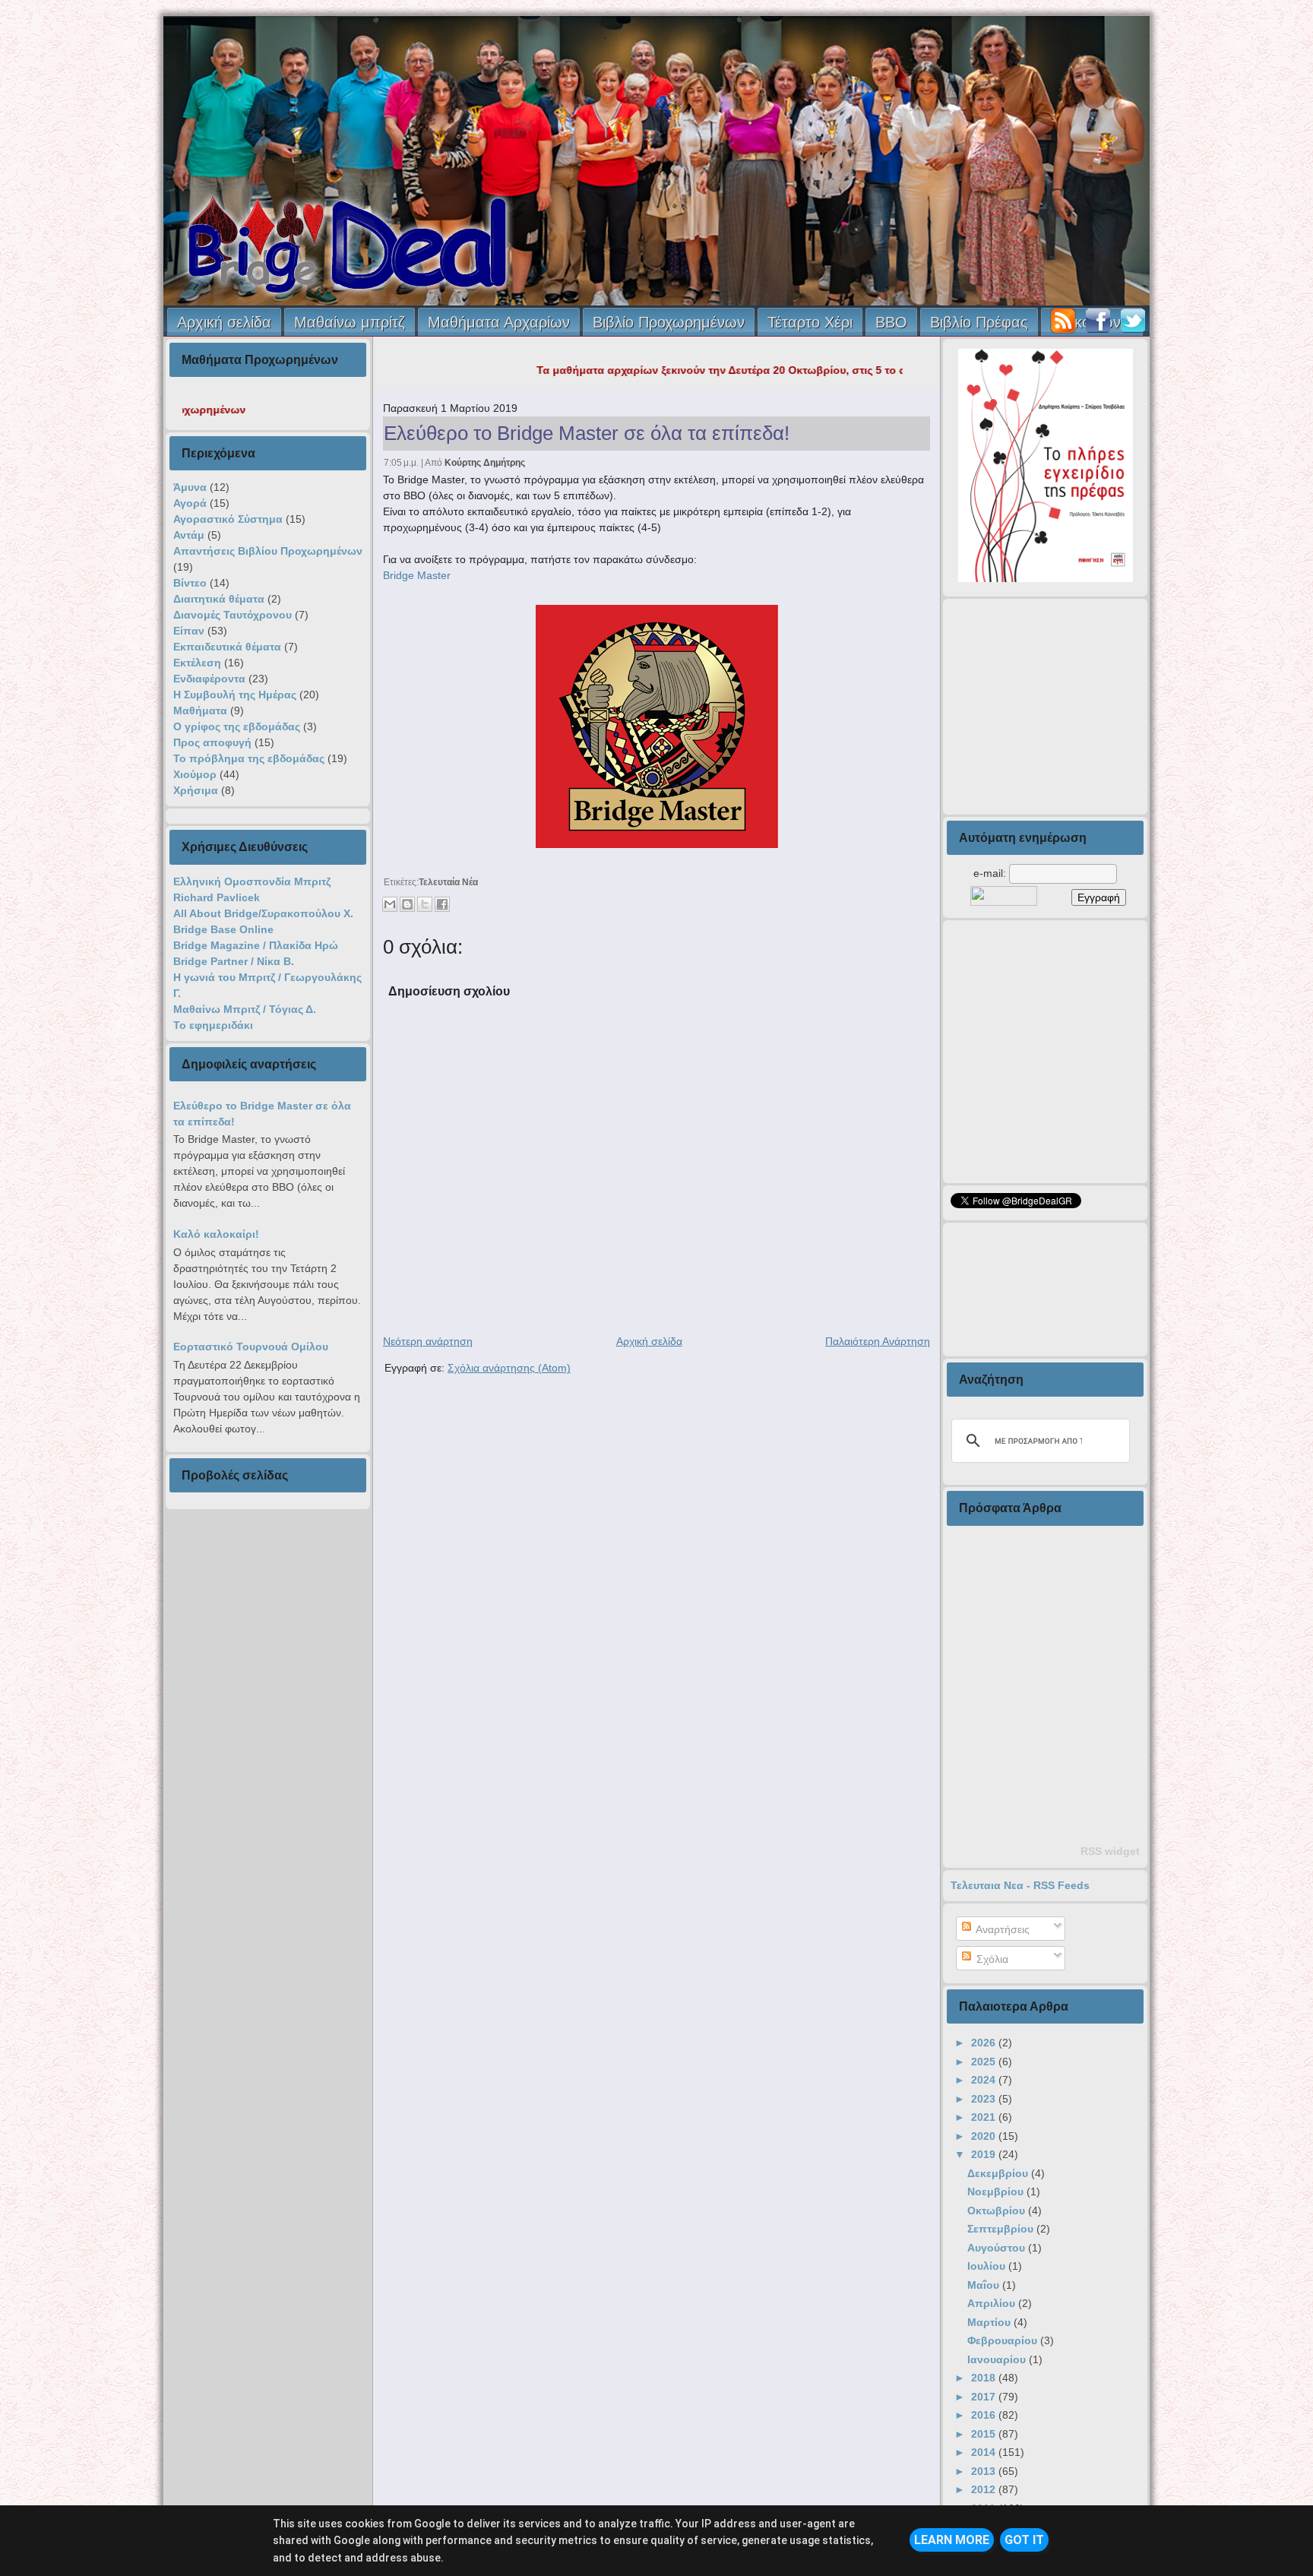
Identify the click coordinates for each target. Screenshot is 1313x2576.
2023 (985, 2099)
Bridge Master (417, 575)
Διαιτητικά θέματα (219, 599)
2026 (985, 2043)
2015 (985, 2434)
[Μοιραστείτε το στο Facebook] (442, 904)
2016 (985, 2415)
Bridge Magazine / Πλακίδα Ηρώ (256, 945)
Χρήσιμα (196, 790)
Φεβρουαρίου (1004, 2340)
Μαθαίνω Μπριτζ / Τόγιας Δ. (245, 1009)
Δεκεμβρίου (999, 2173)
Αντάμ (189, 535)
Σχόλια (991, 1959)
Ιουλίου (988, 2266)
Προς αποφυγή (212, 742)
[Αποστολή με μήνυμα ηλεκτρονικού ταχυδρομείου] (390, 904)
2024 (985, 2080)
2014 (985, 2452)
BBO (891, 322)
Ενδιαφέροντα (209, 679)
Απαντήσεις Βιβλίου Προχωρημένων (268, 551)
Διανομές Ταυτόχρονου (233, 615)
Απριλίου (993, 2303)
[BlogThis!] (407, 904)
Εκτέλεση (197, 663)
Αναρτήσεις (1001, 1929)
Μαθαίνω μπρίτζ (350, 322)
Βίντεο (190, 583)
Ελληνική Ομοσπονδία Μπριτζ (252, 881)
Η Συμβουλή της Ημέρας (235, 695)
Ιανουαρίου (998, 2359)
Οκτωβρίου (998, 2210)
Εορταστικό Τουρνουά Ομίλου (251, 1347)
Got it (1024, 2540)
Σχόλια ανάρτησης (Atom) (509, 1368)
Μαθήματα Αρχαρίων (499, 322)
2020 (985, 2136)
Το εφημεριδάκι (213, 1025)
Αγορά (190, 503)
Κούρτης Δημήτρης (485, 463)
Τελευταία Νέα (448, 882)
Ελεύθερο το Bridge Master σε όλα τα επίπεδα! (587, 433)
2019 (985, 2154)
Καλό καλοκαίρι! (216, 1234)
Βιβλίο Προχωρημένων (669, 322)
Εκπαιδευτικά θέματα (227, 647)
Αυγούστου (998, 2248)
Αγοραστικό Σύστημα (228, 519)
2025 (985, 2062)
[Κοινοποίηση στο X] (425, 904)
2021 (985, 2117)
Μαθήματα (200, 710)
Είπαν (189, 631)
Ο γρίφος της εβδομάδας (237, 726)
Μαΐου (985, 2285)
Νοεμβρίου (997, 2191)
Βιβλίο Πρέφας (979, 322)
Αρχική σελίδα (224, 322)
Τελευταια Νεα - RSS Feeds (1020, 1885)
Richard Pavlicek (217, 897)
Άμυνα (190, 487)
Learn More (952, 2540)
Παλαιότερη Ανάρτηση (878, 1341)
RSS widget (1110, 1851)
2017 (985, 2397)
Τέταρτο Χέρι (810, 322)
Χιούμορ (195, 774)
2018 (985, 2378)
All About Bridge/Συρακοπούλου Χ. (263, 913)
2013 (985, 2471)
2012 (985, 2489)
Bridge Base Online (223, 929)
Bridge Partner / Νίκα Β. (234, 961)
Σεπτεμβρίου (1002, 2229)
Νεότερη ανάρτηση (428, 1341)
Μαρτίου (990, 2322)
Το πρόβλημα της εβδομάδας (249, 758)
